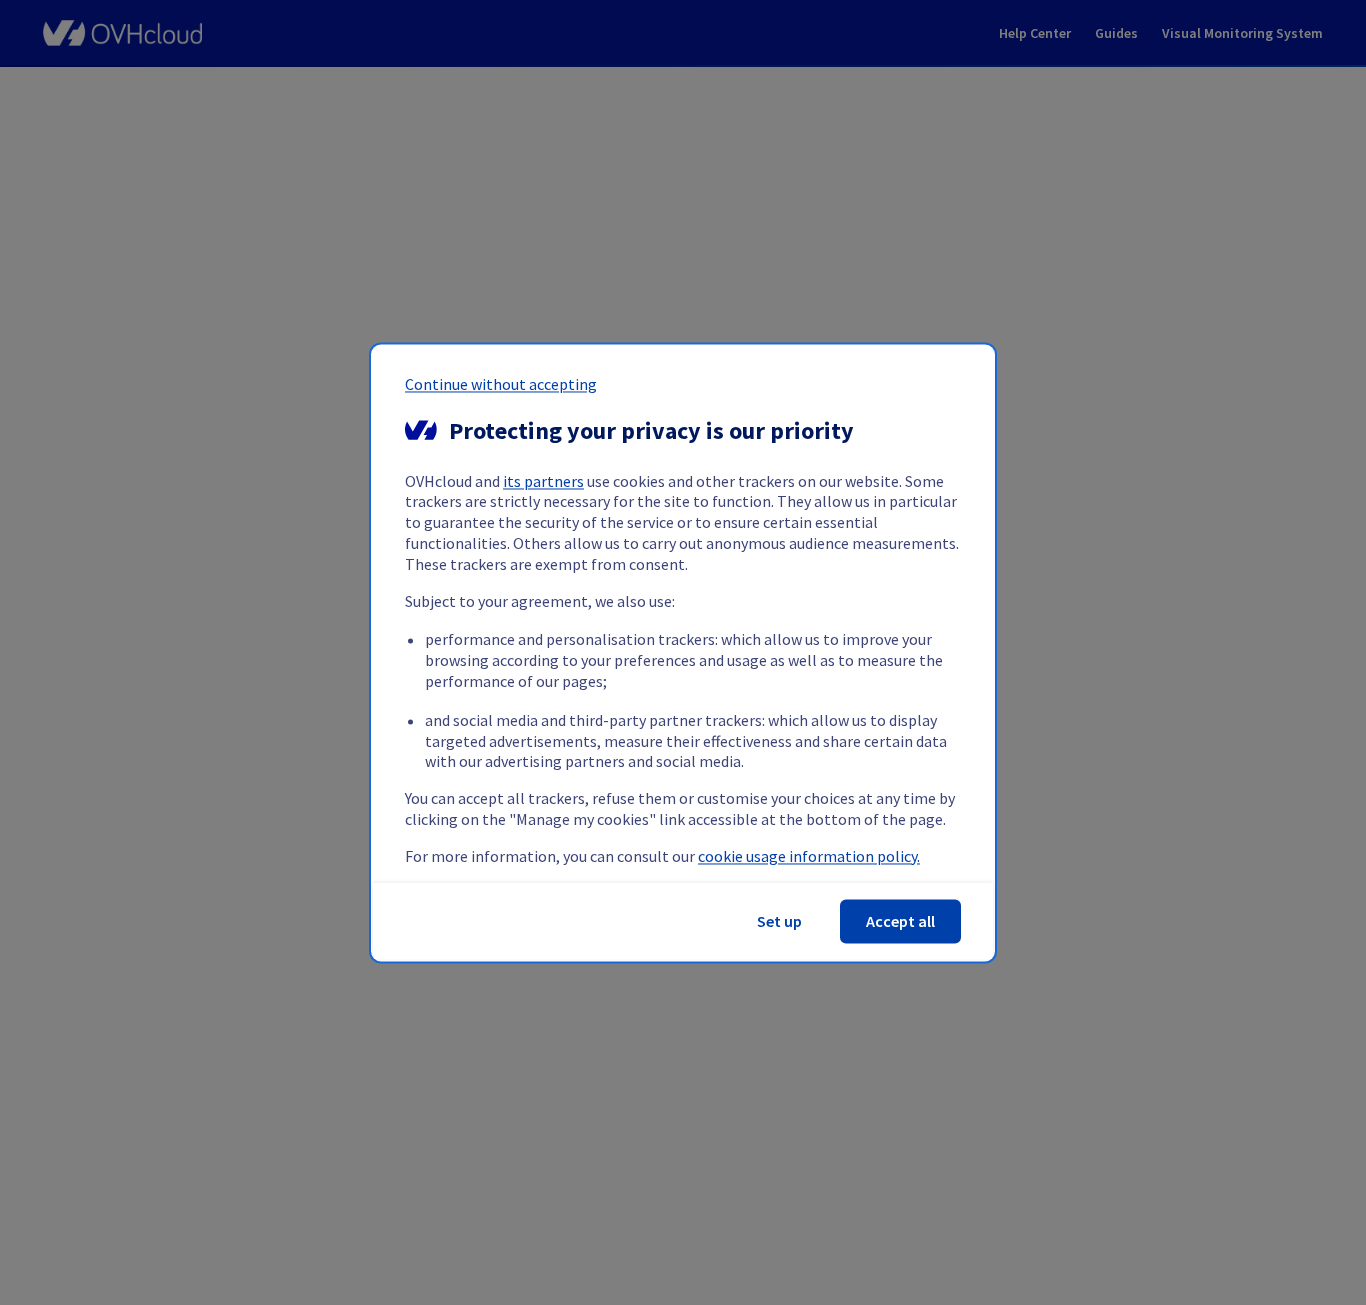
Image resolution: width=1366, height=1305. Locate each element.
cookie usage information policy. (809, 856)
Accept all (900, 921)
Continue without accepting (501, 384)
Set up (779, 921)
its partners (543, 481)
